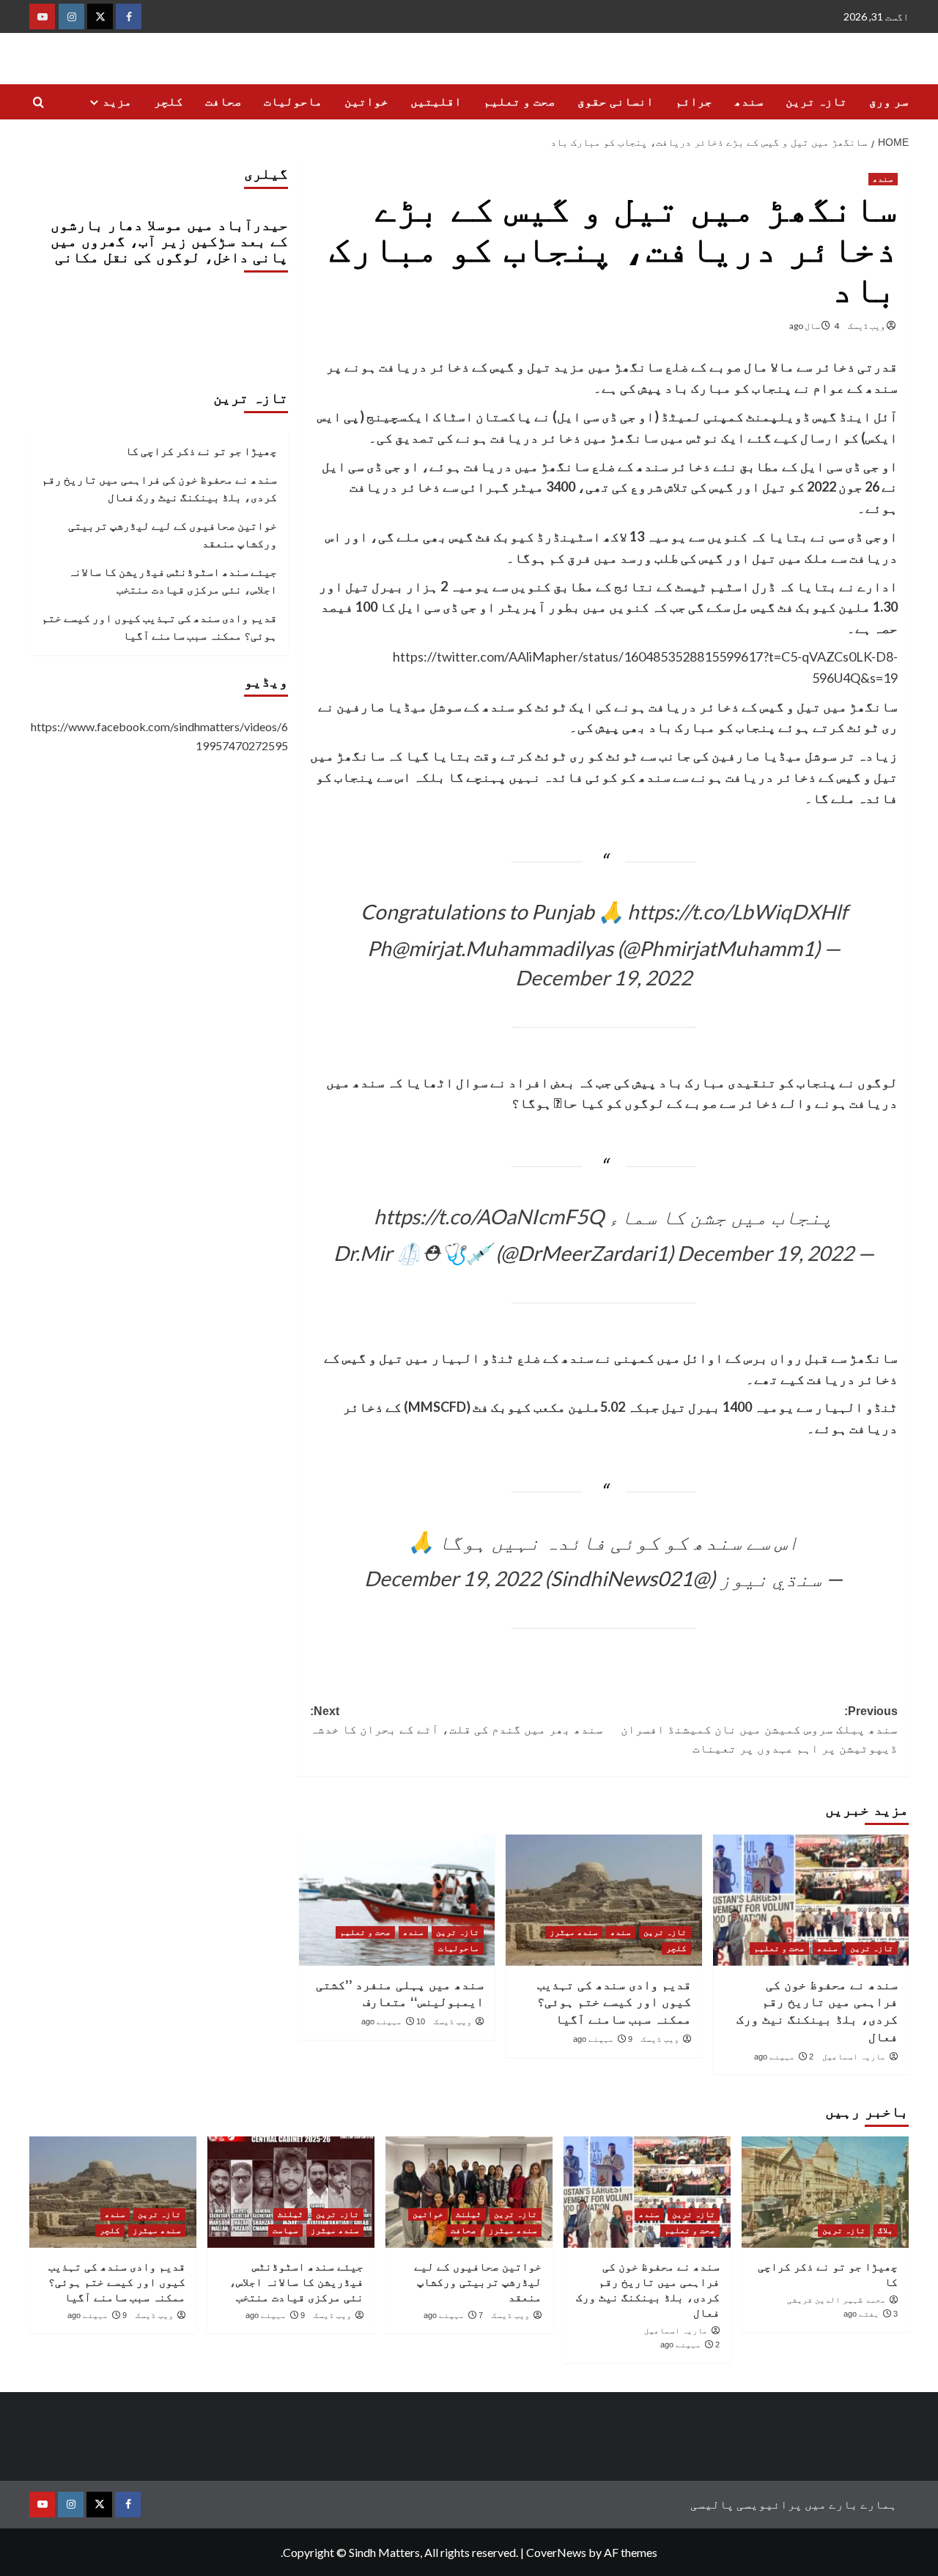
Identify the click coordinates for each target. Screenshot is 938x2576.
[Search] (38, 103)
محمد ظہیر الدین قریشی (837, 2300)
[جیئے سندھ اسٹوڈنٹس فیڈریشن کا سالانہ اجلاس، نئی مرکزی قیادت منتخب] (291, 2192)
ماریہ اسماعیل (854, 2057)
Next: (457, 1721)
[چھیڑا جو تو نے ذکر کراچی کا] (825, 2192)
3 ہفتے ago (871, 2314)
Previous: (759, 1730)
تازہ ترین (816, 101)
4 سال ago (814, 326)
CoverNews (556, 2552)
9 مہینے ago (603, 2039)
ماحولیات (293, 101)
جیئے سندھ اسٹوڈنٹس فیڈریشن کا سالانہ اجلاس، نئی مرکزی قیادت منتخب (173, 580)
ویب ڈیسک (867, 326)
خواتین (366, 101)
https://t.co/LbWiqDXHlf (737, 911)
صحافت (224, 101)
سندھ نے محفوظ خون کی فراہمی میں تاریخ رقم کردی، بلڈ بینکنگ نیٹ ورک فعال (159, 487)
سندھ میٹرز (574, 1932)
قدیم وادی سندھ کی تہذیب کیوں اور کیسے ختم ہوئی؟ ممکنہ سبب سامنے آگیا (614, 2003)
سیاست (285, 2230)
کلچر (169, 101)
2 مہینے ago (784, 2057)
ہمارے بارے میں (851, 2504)
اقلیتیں (436, 101)
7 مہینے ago (453, 2315)
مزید (117, 101)
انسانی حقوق (616, 101)
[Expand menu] (94, 102)
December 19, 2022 (603, 977)
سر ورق (889, 101)
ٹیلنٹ (469, 2214)
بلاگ (886, 2230)
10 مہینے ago (393, 2021)
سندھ (749, 101)
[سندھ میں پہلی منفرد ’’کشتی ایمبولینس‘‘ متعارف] (397, 1900)
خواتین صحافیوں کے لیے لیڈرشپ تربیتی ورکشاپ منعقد (173, 533)
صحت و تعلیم (520, 101)
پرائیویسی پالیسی (746, 2504)
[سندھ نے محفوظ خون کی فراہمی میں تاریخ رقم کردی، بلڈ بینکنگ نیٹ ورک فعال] (811, 1900)
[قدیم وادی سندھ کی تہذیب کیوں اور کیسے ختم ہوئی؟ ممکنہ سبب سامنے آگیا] (603, 1900)
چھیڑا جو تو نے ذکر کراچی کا (201, 450)
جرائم (694, 101)
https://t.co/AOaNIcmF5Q (489, 1216)
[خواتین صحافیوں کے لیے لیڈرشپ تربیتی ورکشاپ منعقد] (469, 2192)
